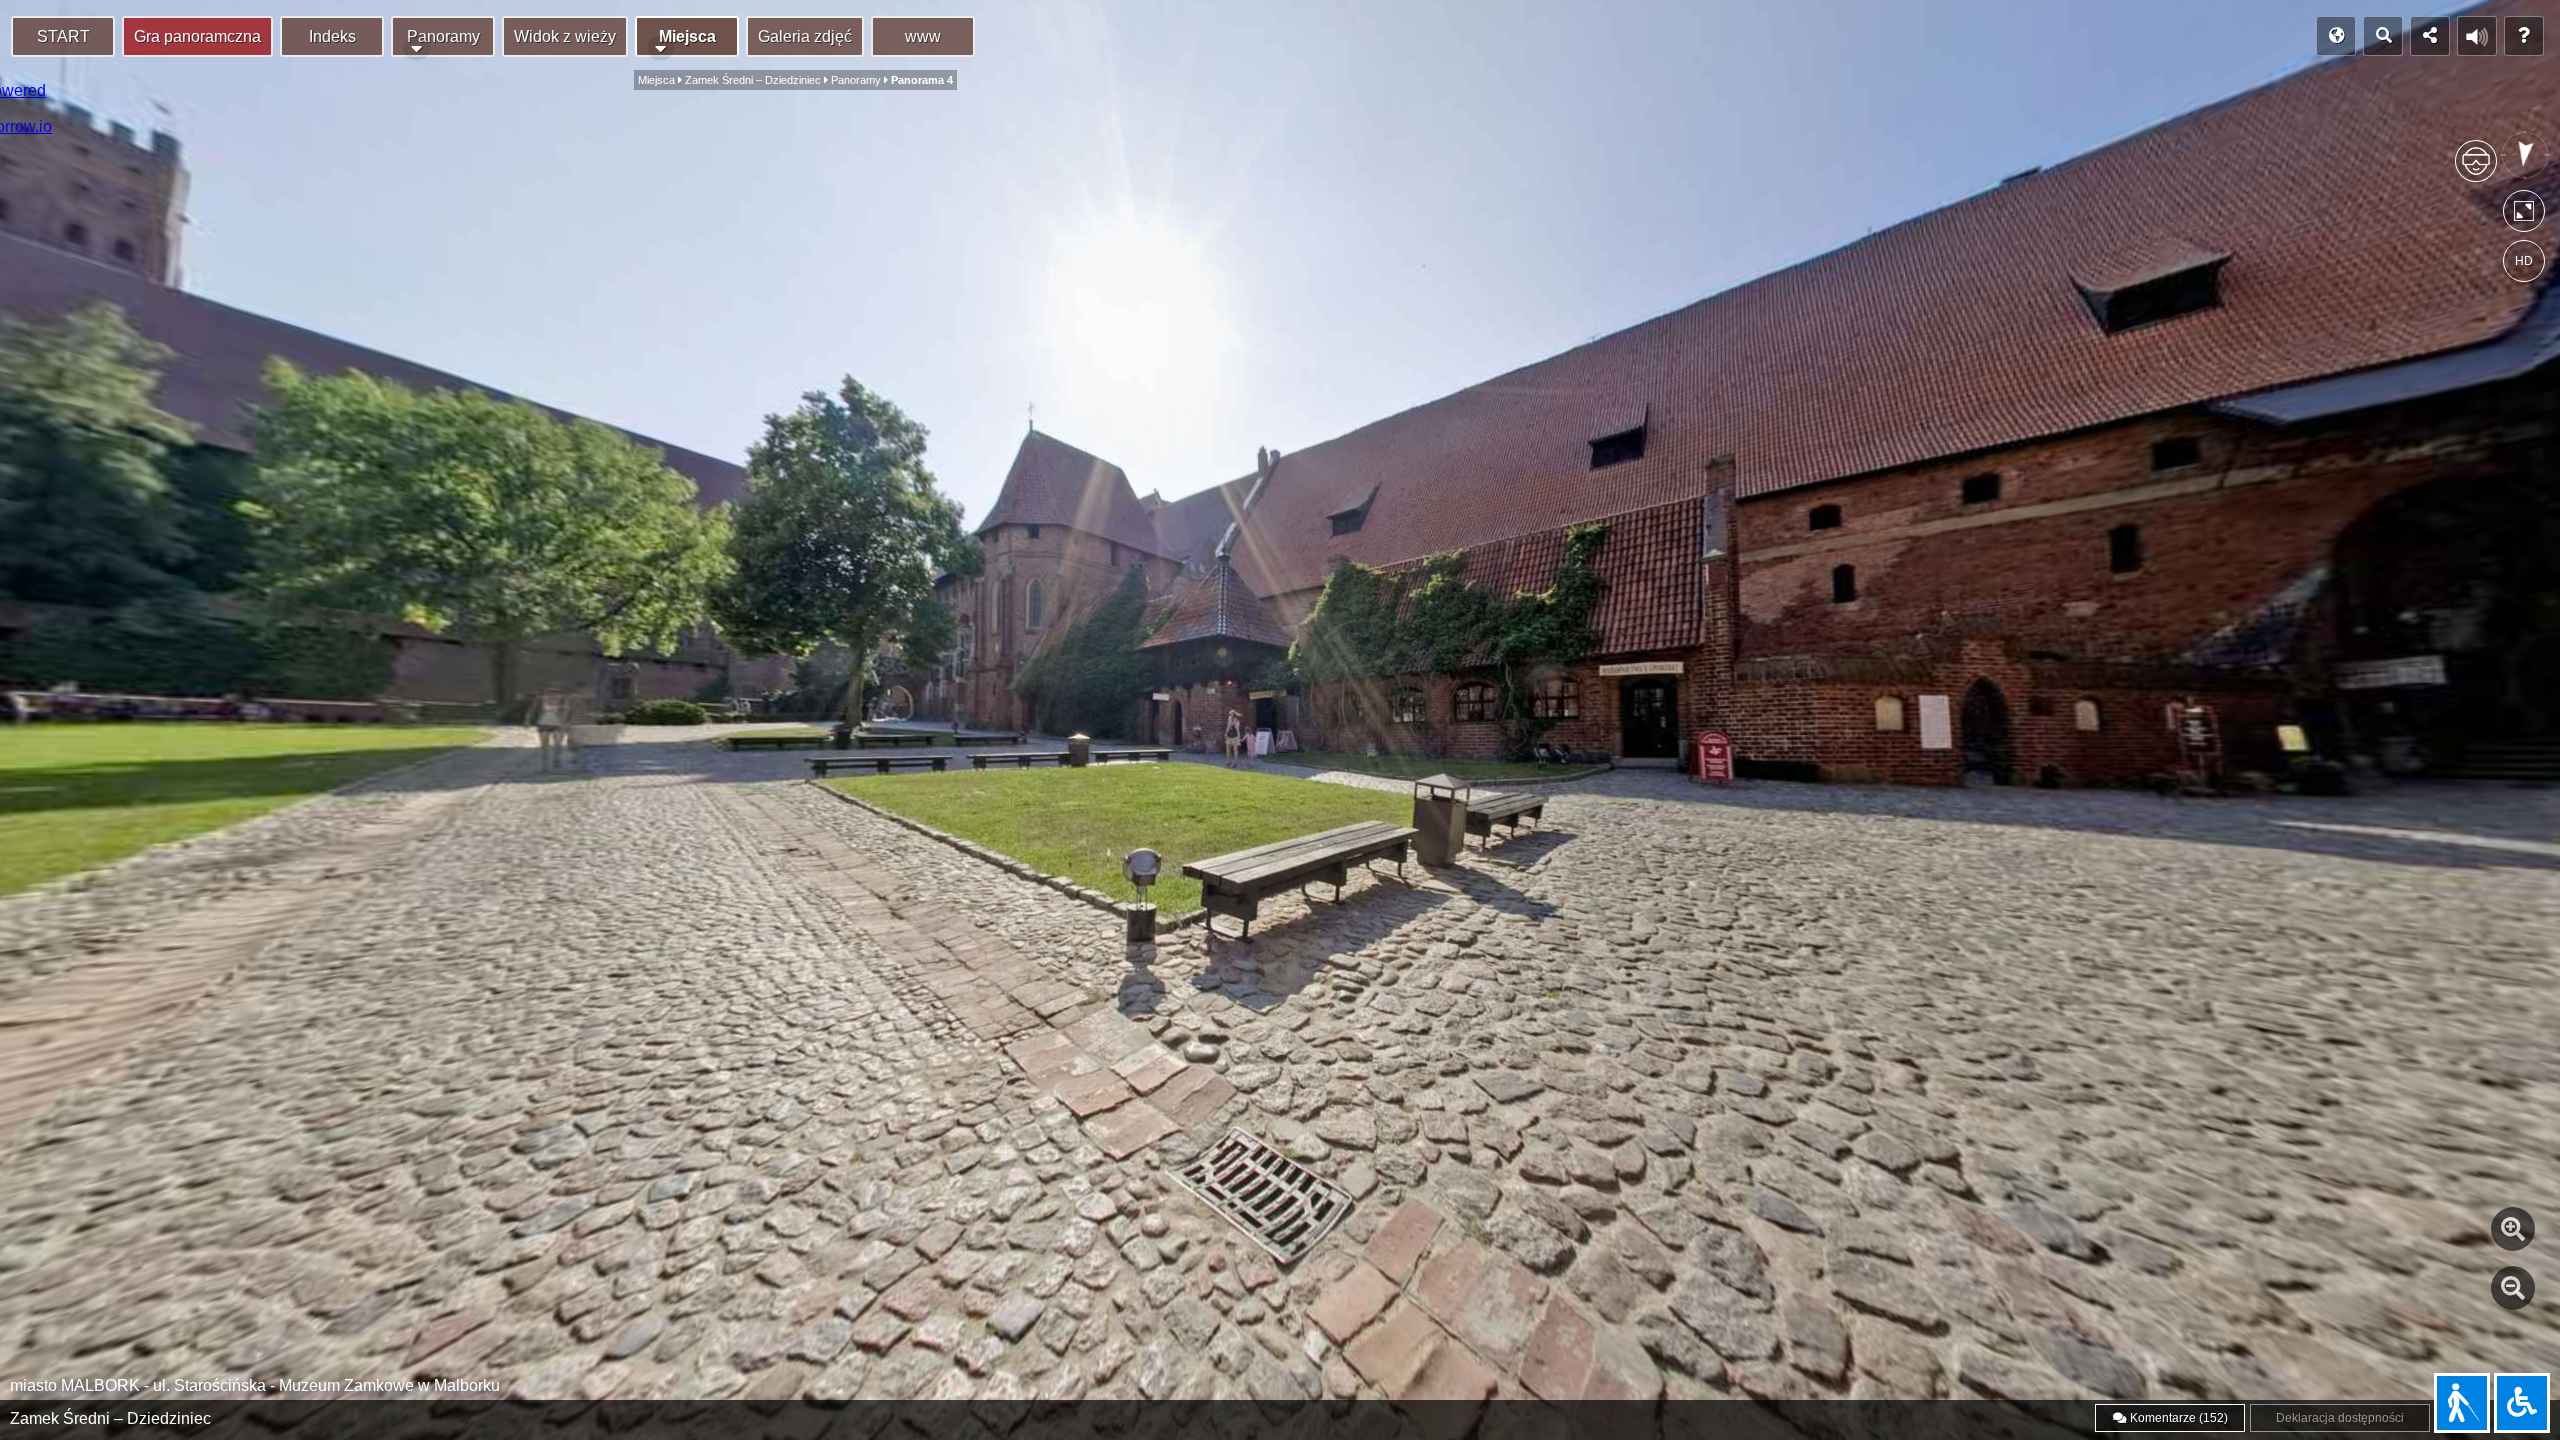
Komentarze (2177, 1418)
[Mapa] (2336, 36)
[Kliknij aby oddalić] (2513, 1288)
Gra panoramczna (197, 36)
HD (2524, 261)
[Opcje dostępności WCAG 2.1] (2522, 1403)
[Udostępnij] (2430, 36)
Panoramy (443, 36)
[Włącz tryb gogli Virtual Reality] (2476, 169)
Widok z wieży (565, 36)
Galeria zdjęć (805, 36)
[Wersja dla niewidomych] (2462, 1403)
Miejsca (687, 36)
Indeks (332, 36)
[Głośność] (2477, 36)
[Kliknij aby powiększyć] (2513, 1229)
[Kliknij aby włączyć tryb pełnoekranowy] (2524, 215)
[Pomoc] (2524, 36)
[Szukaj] (2383, 36)
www (923, 36)
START (63, 36)
